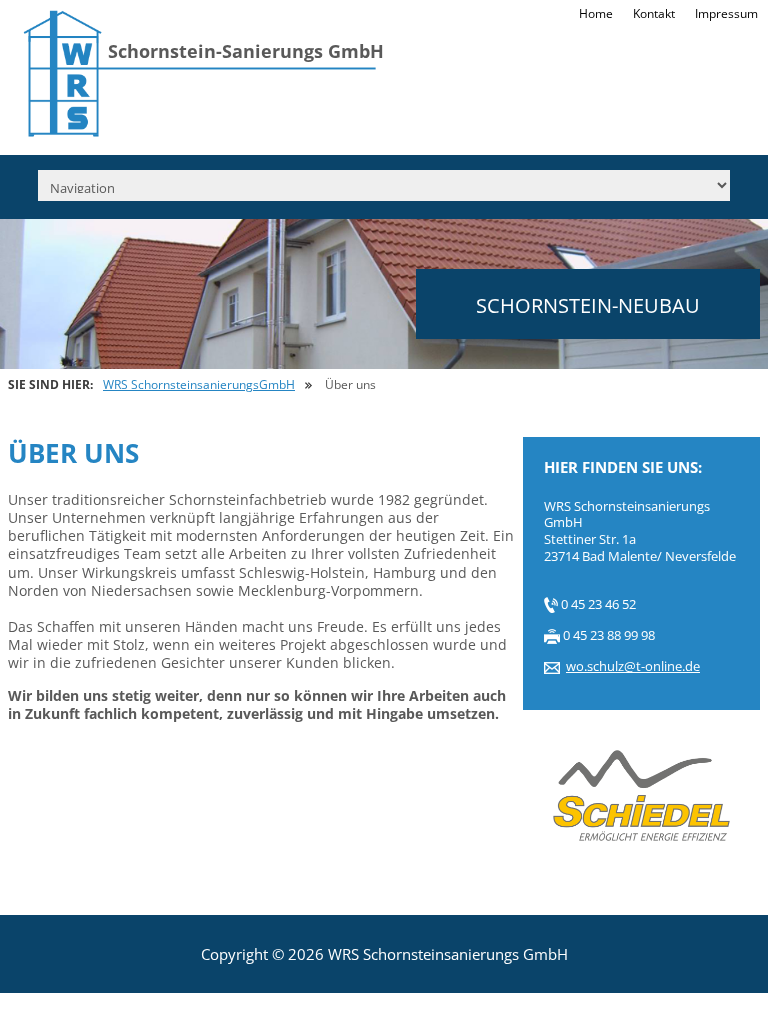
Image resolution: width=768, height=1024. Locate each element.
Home (596, 15)
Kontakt (654, 15)
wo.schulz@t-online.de (633, 666)
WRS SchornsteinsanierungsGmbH (199, 384)
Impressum (726, 15)
